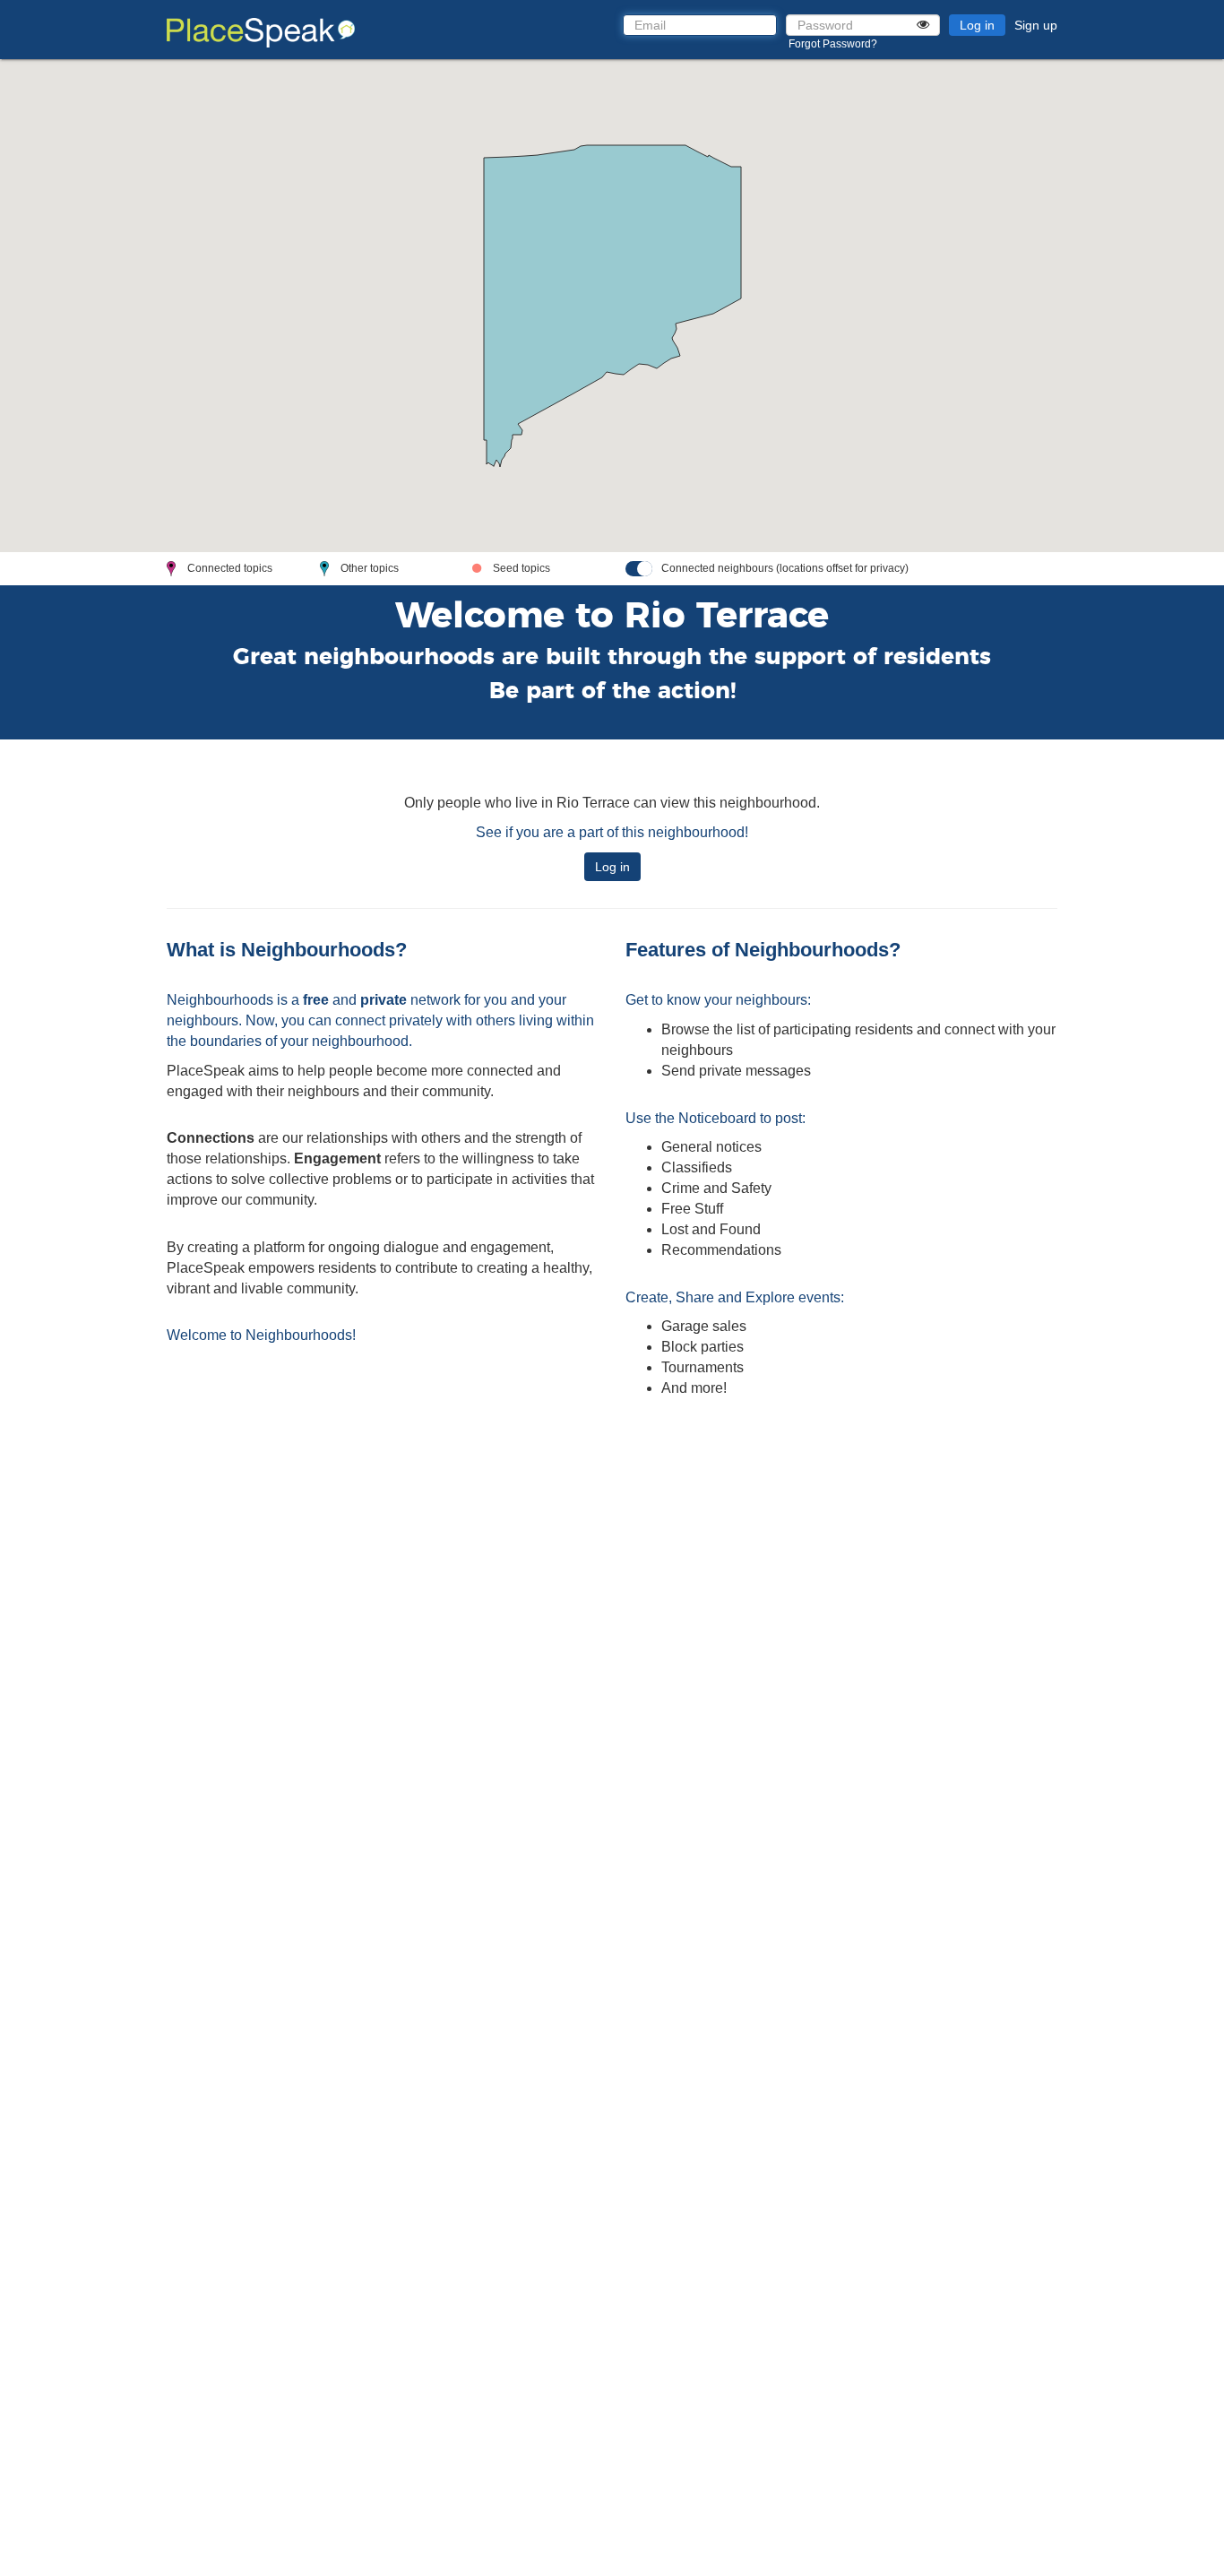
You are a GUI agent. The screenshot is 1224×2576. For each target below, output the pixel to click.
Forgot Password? (833, 44)
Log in (977, 25)
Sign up (1036, 25)
